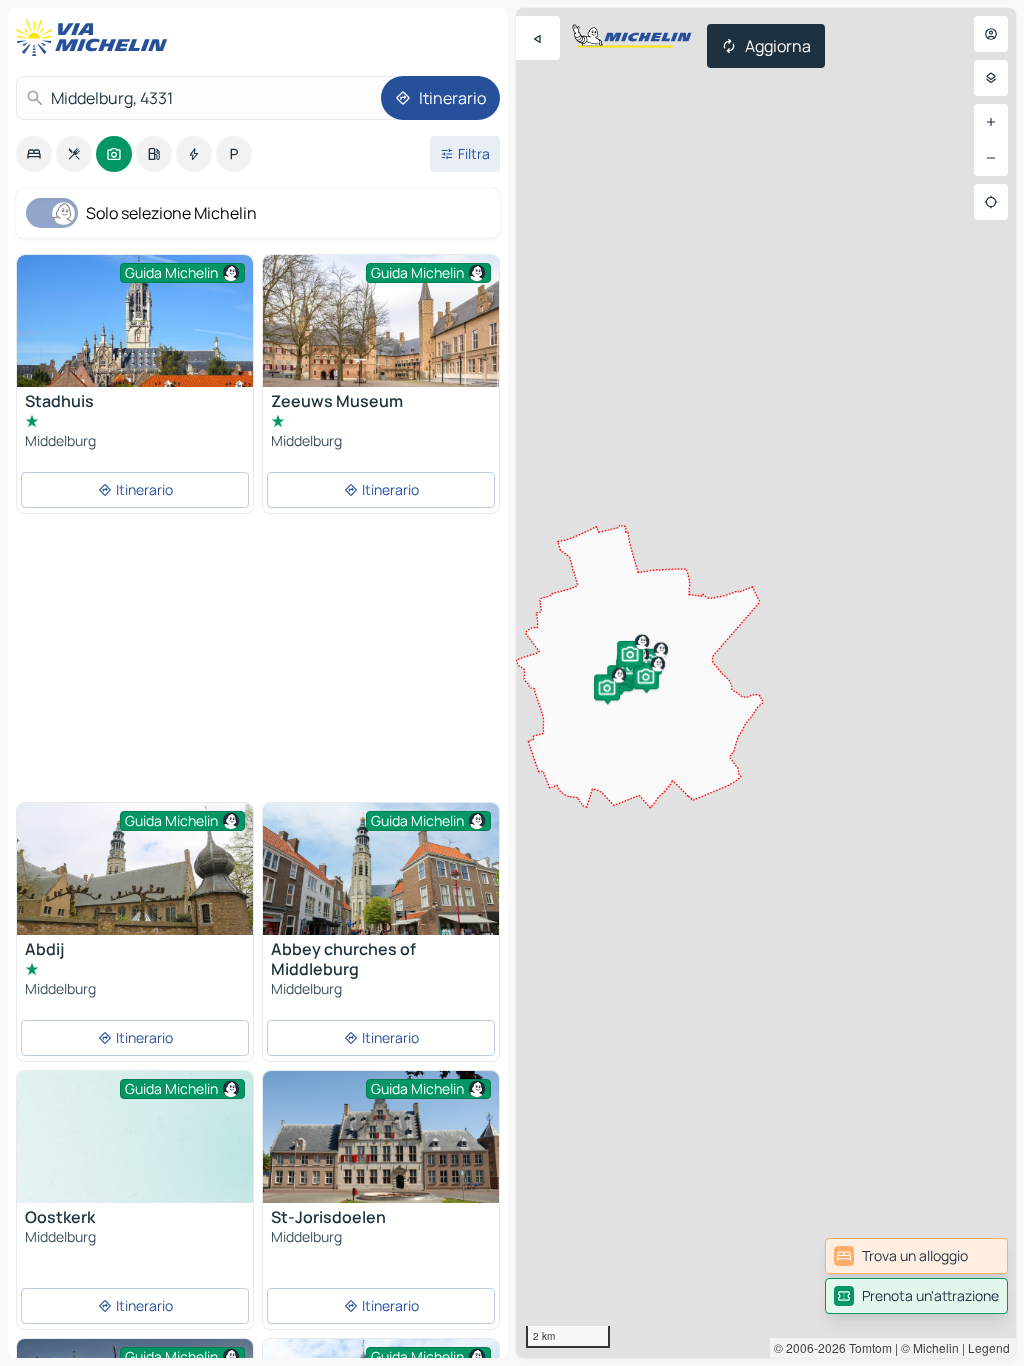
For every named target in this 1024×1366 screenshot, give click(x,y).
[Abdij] (135, 873)
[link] (916, 1256)
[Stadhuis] (135, 321)
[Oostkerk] (135, 1159)
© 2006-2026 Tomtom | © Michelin (866, 1347)
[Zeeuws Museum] (381, 340)
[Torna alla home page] (96, 38)
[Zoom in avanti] (991, 122)
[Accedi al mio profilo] (991, 34)
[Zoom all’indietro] (991, 158)
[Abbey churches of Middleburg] (381, 881)
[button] (649, 662)
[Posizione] (991, 202)
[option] (34, 154)
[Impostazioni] (991, 78)
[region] (766, 683)
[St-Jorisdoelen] (381, 1149)
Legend (989, 1347)
